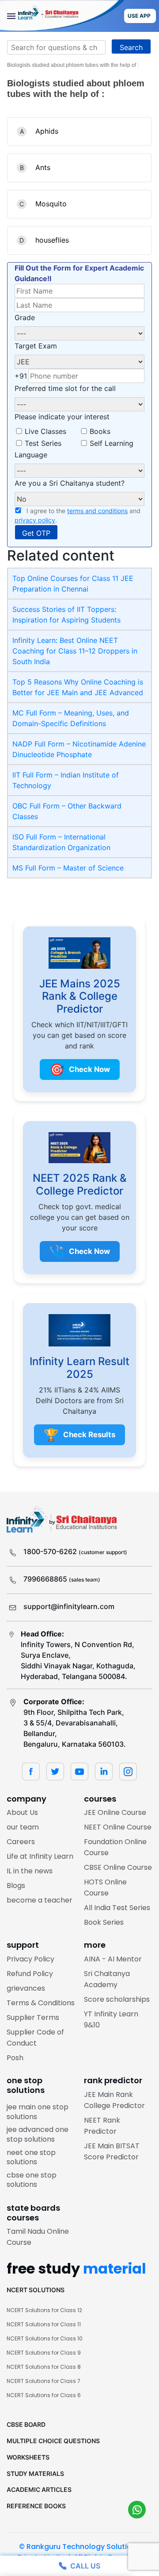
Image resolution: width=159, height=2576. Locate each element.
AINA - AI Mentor (113, 1959)
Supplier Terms (33, 2017)
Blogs (16, 1886)
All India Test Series (117, 1908)
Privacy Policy (30, 1959)
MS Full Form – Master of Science (68, 868)
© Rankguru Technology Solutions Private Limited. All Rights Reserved (79, 2552)
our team (23, 1827)
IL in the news (30, 1871)
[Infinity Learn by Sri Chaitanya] (62, 16)
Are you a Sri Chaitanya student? (70, 483)
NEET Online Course (118, 1827)
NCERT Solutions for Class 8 (44, 2367)
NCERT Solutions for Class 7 (44, 2381)
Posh (15, 2058)
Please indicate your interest (62, 417)
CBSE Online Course (118, 1867)
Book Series (104, 1922)
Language (31, 455)
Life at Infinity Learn (40, 1856)
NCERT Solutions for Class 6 (44, 2395)
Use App (139, 16)
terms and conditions (97, 511)
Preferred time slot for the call (65, 388)
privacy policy (35, 520)
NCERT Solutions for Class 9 (44, 2353)
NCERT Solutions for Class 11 (44, 2324)
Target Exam (36, 346)
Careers (21, 1842)
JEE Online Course (115, 1812)
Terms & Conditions (41, 2003)
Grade (25, 317)
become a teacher (40, 1900)
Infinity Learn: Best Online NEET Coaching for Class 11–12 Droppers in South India (75, 651)
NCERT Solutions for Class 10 (45, 2338)
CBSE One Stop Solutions (32, 2180)
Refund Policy (30, 1974)
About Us (22, 1812)
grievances (26, 1988)
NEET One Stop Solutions (31, 2157)
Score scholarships (117, 1999)
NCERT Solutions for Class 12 (44, 2310)
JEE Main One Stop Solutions (38, 2112)
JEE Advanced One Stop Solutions (38, 2134)
